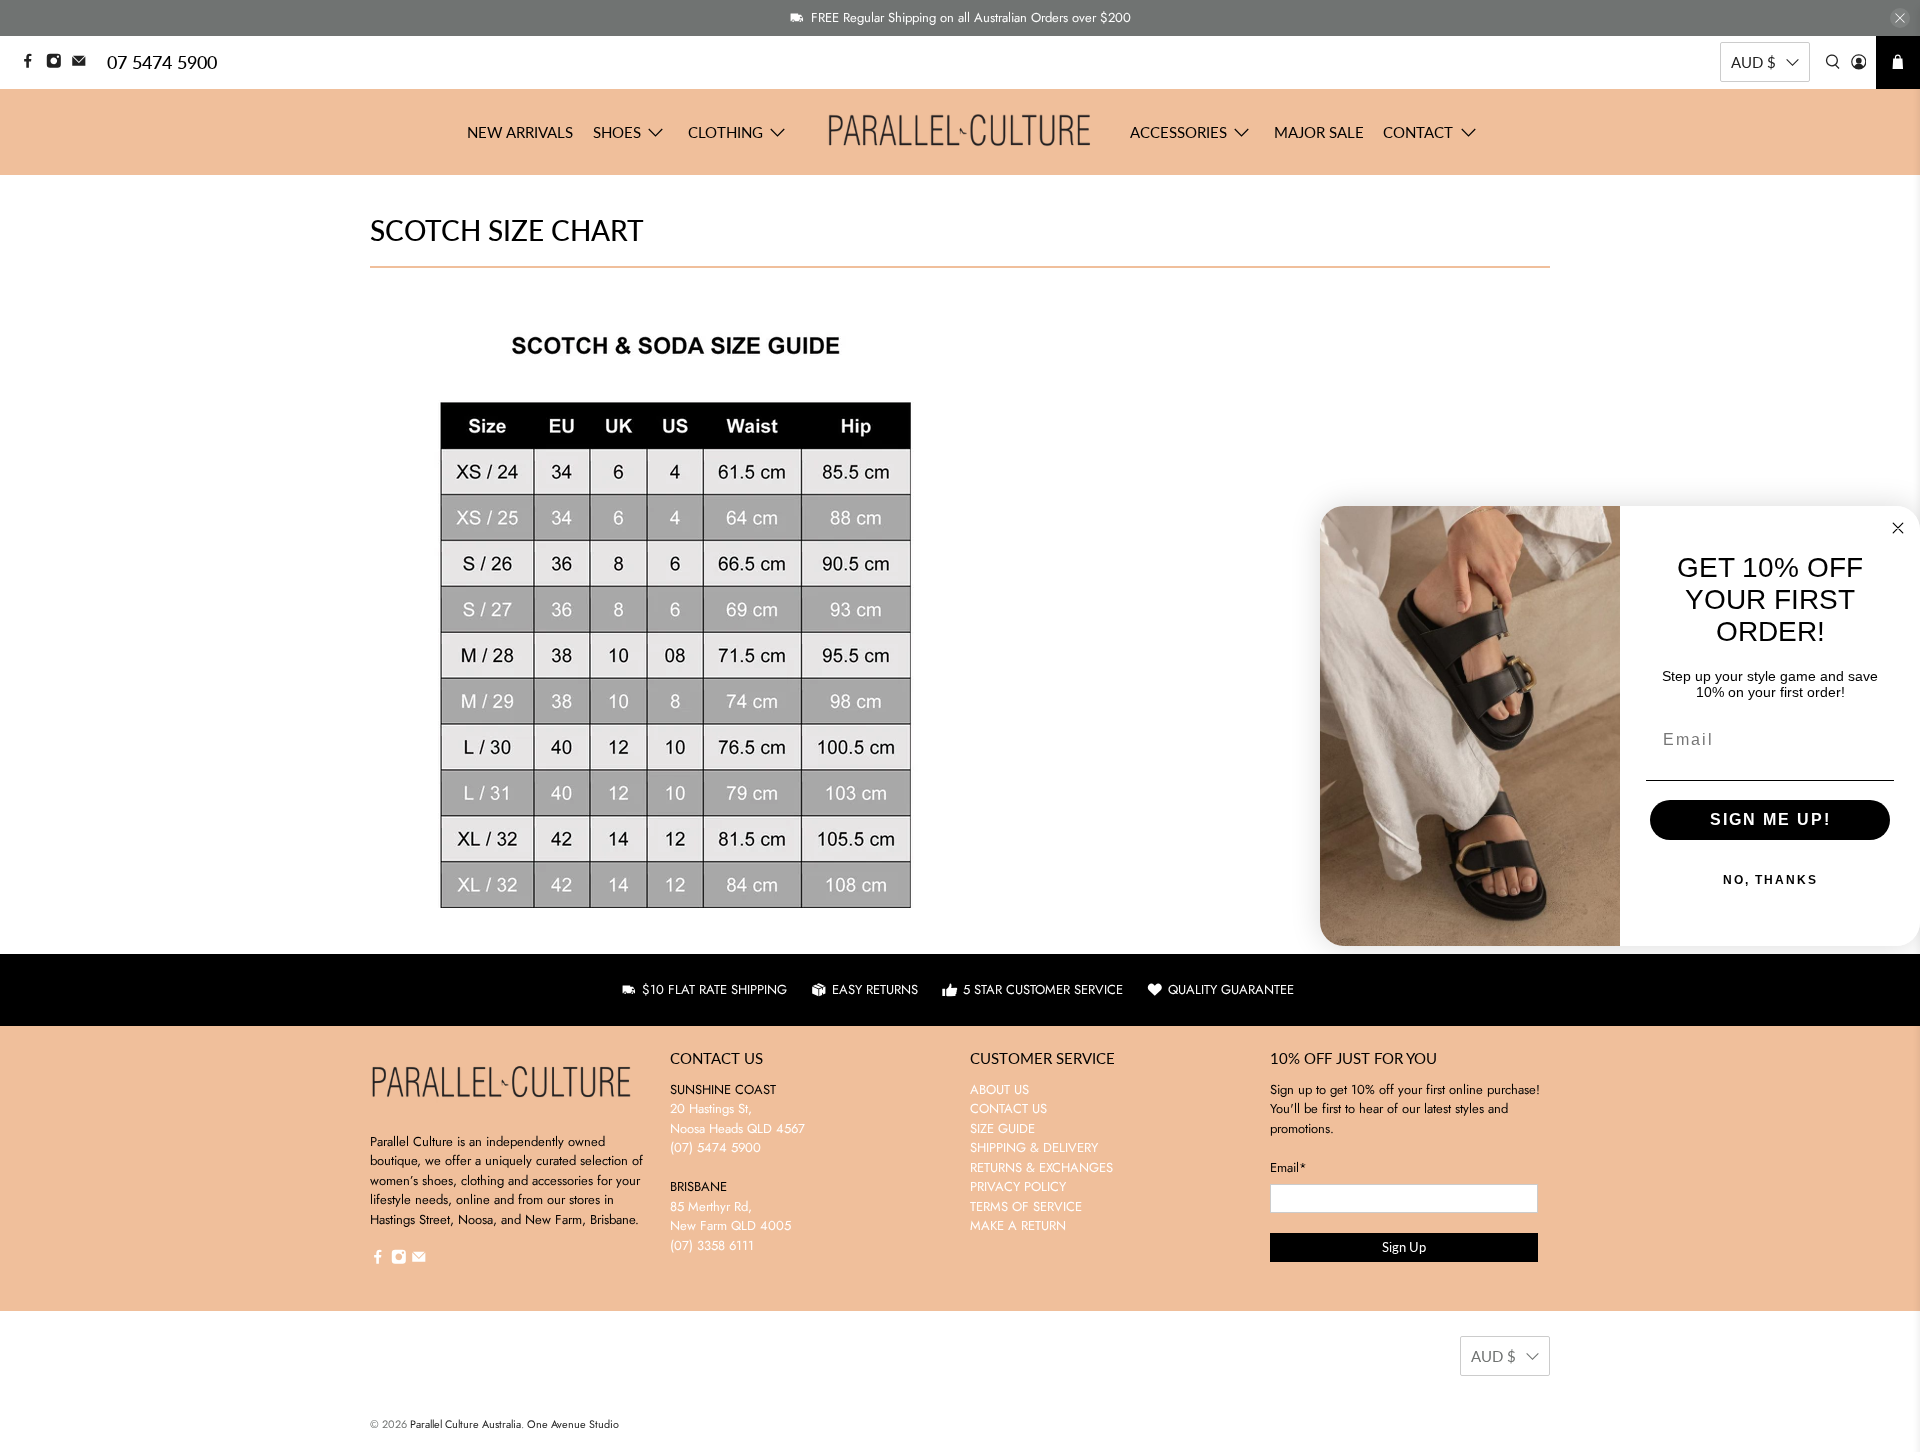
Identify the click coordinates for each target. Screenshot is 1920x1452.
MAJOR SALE (1319, 132)
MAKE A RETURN (1018, 1225)
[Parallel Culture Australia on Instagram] (59, 63)
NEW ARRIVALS (520, 132)
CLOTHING (725, 132)
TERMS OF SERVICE (1026, 1206)
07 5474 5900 (162, 62)
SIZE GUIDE (1002, 1128)
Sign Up (1404, 1247)
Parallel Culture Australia (465, 1424)
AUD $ (1753, 62)
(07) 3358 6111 (712, 1245)
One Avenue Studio (573, 1424)
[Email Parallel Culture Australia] (84, 63)
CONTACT (1418, 132)
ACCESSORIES (1178, 132)
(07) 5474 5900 (715, 1147)
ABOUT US (999, 1089)
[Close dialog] (1898, 528)
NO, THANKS (1770, 880)
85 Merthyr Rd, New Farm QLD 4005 (730, 1216)
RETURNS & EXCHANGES (1041, 1167)
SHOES (617, 132)
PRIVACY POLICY (1018, 1186)
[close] (1900, 18)
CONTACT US (1008, 1108)
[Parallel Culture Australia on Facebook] (33, 63)
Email (1288, 1167)
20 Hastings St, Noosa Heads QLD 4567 (737, 1118)
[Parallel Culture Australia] (960, 132)
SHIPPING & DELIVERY (1034, 1147)
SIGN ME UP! (1770, 819)
